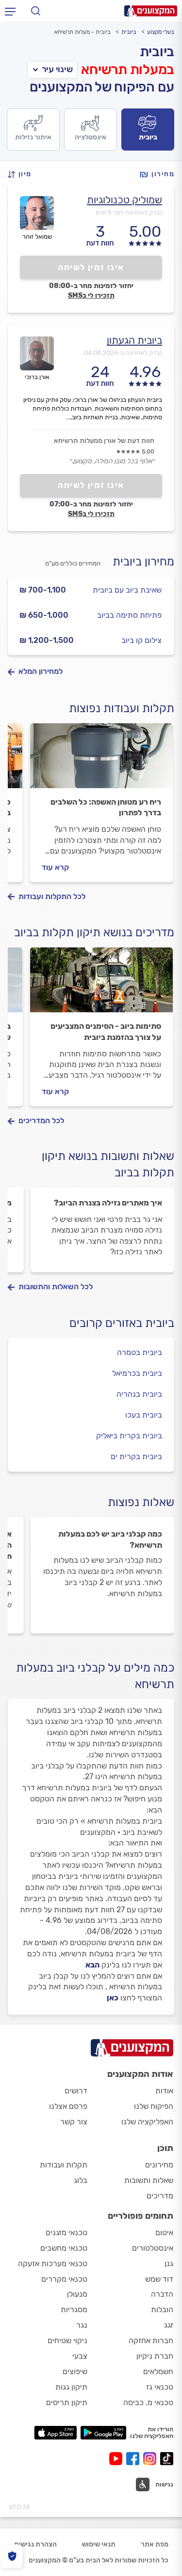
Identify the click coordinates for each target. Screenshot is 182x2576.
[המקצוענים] (151, 11)
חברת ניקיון (155, 2356)
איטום (164, 2233)
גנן (169, 2264)
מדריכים (160, 2196)
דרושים (76, 2091)
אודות (164, 2091)
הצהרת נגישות (35, 2544)
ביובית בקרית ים (136, 1456)
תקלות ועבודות (64, 2165)
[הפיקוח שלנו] (12, 2556)
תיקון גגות (71, 2387)
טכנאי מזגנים (66, 2233)
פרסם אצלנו (68, 2106)
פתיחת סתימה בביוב (129, 615)
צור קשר (74, 2122)
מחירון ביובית (143, 562)
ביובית (129, 32)
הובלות (162, 2309)
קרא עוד (55, 867)
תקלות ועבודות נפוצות (122, 708)
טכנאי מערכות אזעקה (53, 2264)
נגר (82, 2325)
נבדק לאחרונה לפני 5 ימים (129, 212)
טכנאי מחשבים (64, 2248)
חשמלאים (158, 2371)
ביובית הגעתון (134, 340)
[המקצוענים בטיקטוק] (167, 2459)
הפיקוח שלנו (154, 2106)
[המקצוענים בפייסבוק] (135, 2459)
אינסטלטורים (153, 2248)
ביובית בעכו (144, 1415)
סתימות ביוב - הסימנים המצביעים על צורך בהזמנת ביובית (106, 1031)
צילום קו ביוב (141, 640)
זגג (169, 2325)
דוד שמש (159, 2279)
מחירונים (159, 2165)
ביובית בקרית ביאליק (129, 1436)
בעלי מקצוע (161, 32)
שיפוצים (75, 2371)
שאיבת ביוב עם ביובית (127, 590)
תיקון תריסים (67, 2402)
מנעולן (77, 2294)
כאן (113, 1998)
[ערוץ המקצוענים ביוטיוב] (118, 2459)
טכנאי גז (160, 2387)
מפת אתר (155, 2544)
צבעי (80, 2356)
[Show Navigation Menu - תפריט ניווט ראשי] (10, 11)
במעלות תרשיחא (128, 69)
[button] (22, 175)
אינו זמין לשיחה (91, 267)
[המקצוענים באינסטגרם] (152, 2459)
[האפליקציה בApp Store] (55, 2433)
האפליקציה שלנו (147, 2122)
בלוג (81, 2180)
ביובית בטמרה (140, 1352)
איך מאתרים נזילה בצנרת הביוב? (108, 1203)
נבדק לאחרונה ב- (123, 353)
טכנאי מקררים (64, 2279)
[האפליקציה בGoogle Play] (104, 2433)
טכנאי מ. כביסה (148, 2402)
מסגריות (74, 2309)
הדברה (162, 2294)
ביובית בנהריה (139, 1394)
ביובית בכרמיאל (137, 1373)
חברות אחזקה (151, 2340)
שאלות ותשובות (149, 2180)
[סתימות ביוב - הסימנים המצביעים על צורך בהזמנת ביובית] (101, 984)
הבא (92, 1965)
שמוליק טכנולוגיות (124, 200)
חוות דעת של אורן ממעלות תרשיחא (104, 441)
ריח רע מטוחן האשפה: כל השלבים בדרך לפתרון (106, 807)
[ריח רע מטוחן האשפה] (101, 760)
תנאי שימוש (99, 2544)
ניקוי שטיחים (67, 2340)
